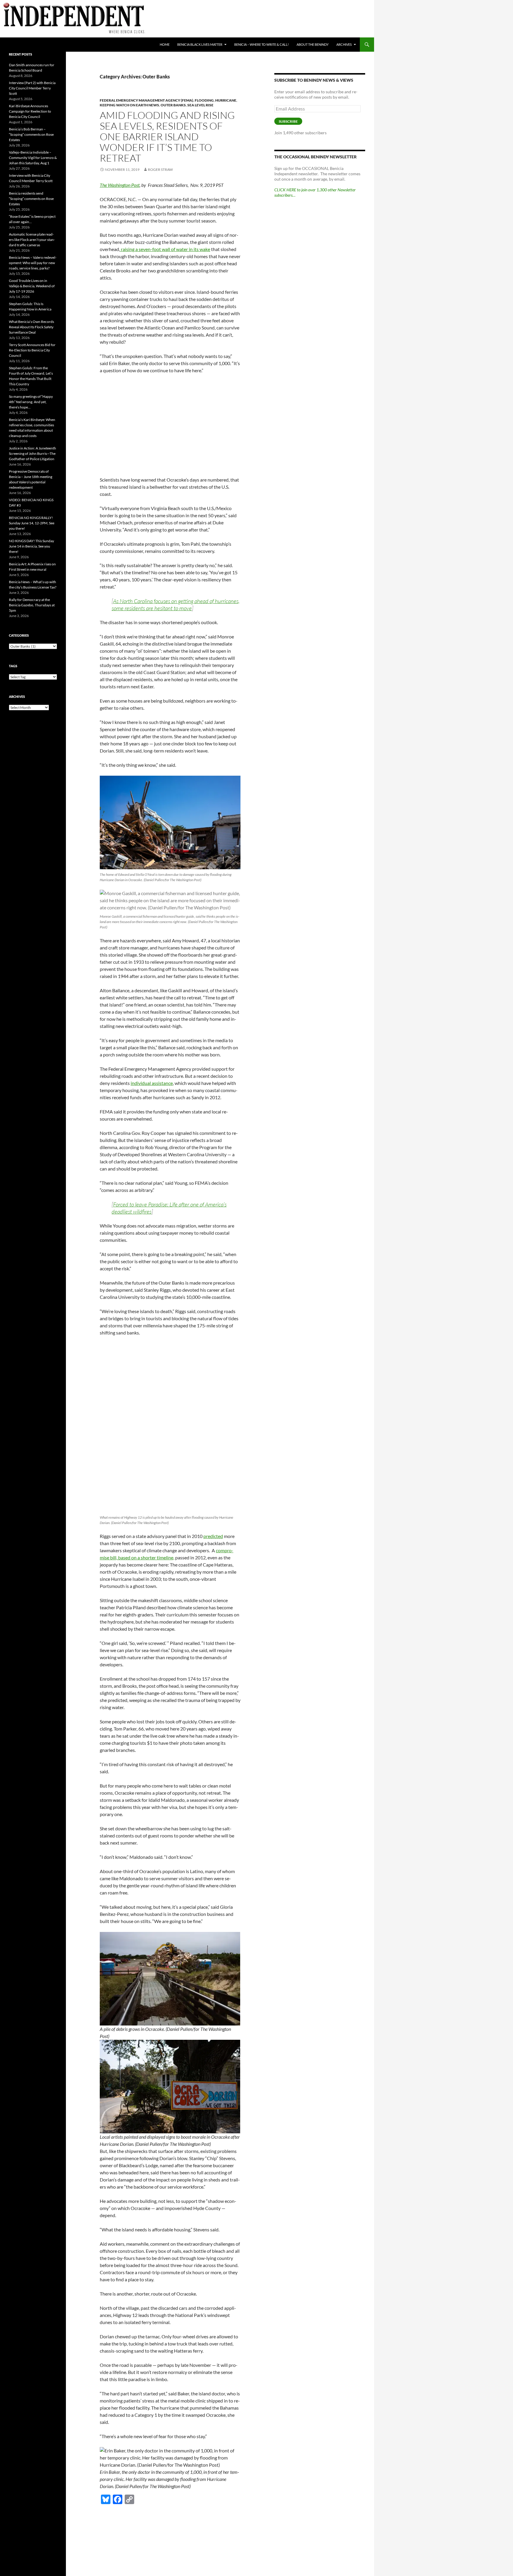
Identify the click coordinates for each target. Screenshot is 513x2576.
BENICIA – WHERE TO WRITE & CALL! (262, 44)
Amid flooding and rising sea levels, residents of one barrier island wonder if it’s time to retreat (167, 137)
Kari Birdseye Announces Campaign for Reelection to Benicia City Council (30, 111)
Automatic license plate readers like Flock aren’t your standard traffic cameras (32, 240)
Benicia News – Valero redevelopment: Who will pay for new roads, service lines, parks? (33, 263)
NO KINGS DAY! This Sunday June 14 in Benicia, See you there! (31, 546)
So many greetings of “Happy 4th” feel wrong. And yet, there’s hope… (31, 402)
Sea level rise (200, 105)
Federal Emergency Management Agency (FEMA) (147, 100)
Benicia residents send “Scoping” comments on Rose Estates (31, 199)
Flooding (204, 100)
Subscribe (288, 121)
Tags (13, 666)
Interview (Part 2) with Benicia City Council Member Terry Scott (32, 88)
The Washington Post (120, 185)
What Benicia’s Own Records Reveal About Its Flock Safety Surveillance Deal (31, 327)
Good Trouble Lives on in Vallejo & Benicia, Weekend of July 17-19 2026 (32, 286)
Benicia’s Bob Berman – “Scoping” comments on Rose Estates (31, 134)
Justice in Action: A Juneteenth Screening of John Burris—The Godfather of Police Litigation (33, 453)
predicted (213, 1536)
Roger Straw (160, 169)
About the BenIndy (313, 44)
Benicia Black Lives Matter (200, 44)
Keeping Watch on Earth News (129, 105)
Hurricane (226, 100)
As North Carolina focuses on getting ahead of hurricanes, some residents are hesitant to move (176, 605)
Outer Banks (173, 105)
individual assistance (152, 1083)
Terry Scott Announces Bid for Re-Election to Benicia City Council (32, 350)
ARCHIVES (344, 44)
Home (165, 44)
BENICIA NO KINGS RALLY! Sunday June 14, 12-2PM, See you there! (32, 523)
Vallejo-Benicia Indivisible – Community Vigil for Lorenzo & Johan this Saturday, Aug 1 (33, 158)
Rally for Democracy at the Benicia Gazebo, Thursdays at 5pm (32, 605)
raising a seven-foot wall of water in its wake (165, 249)
